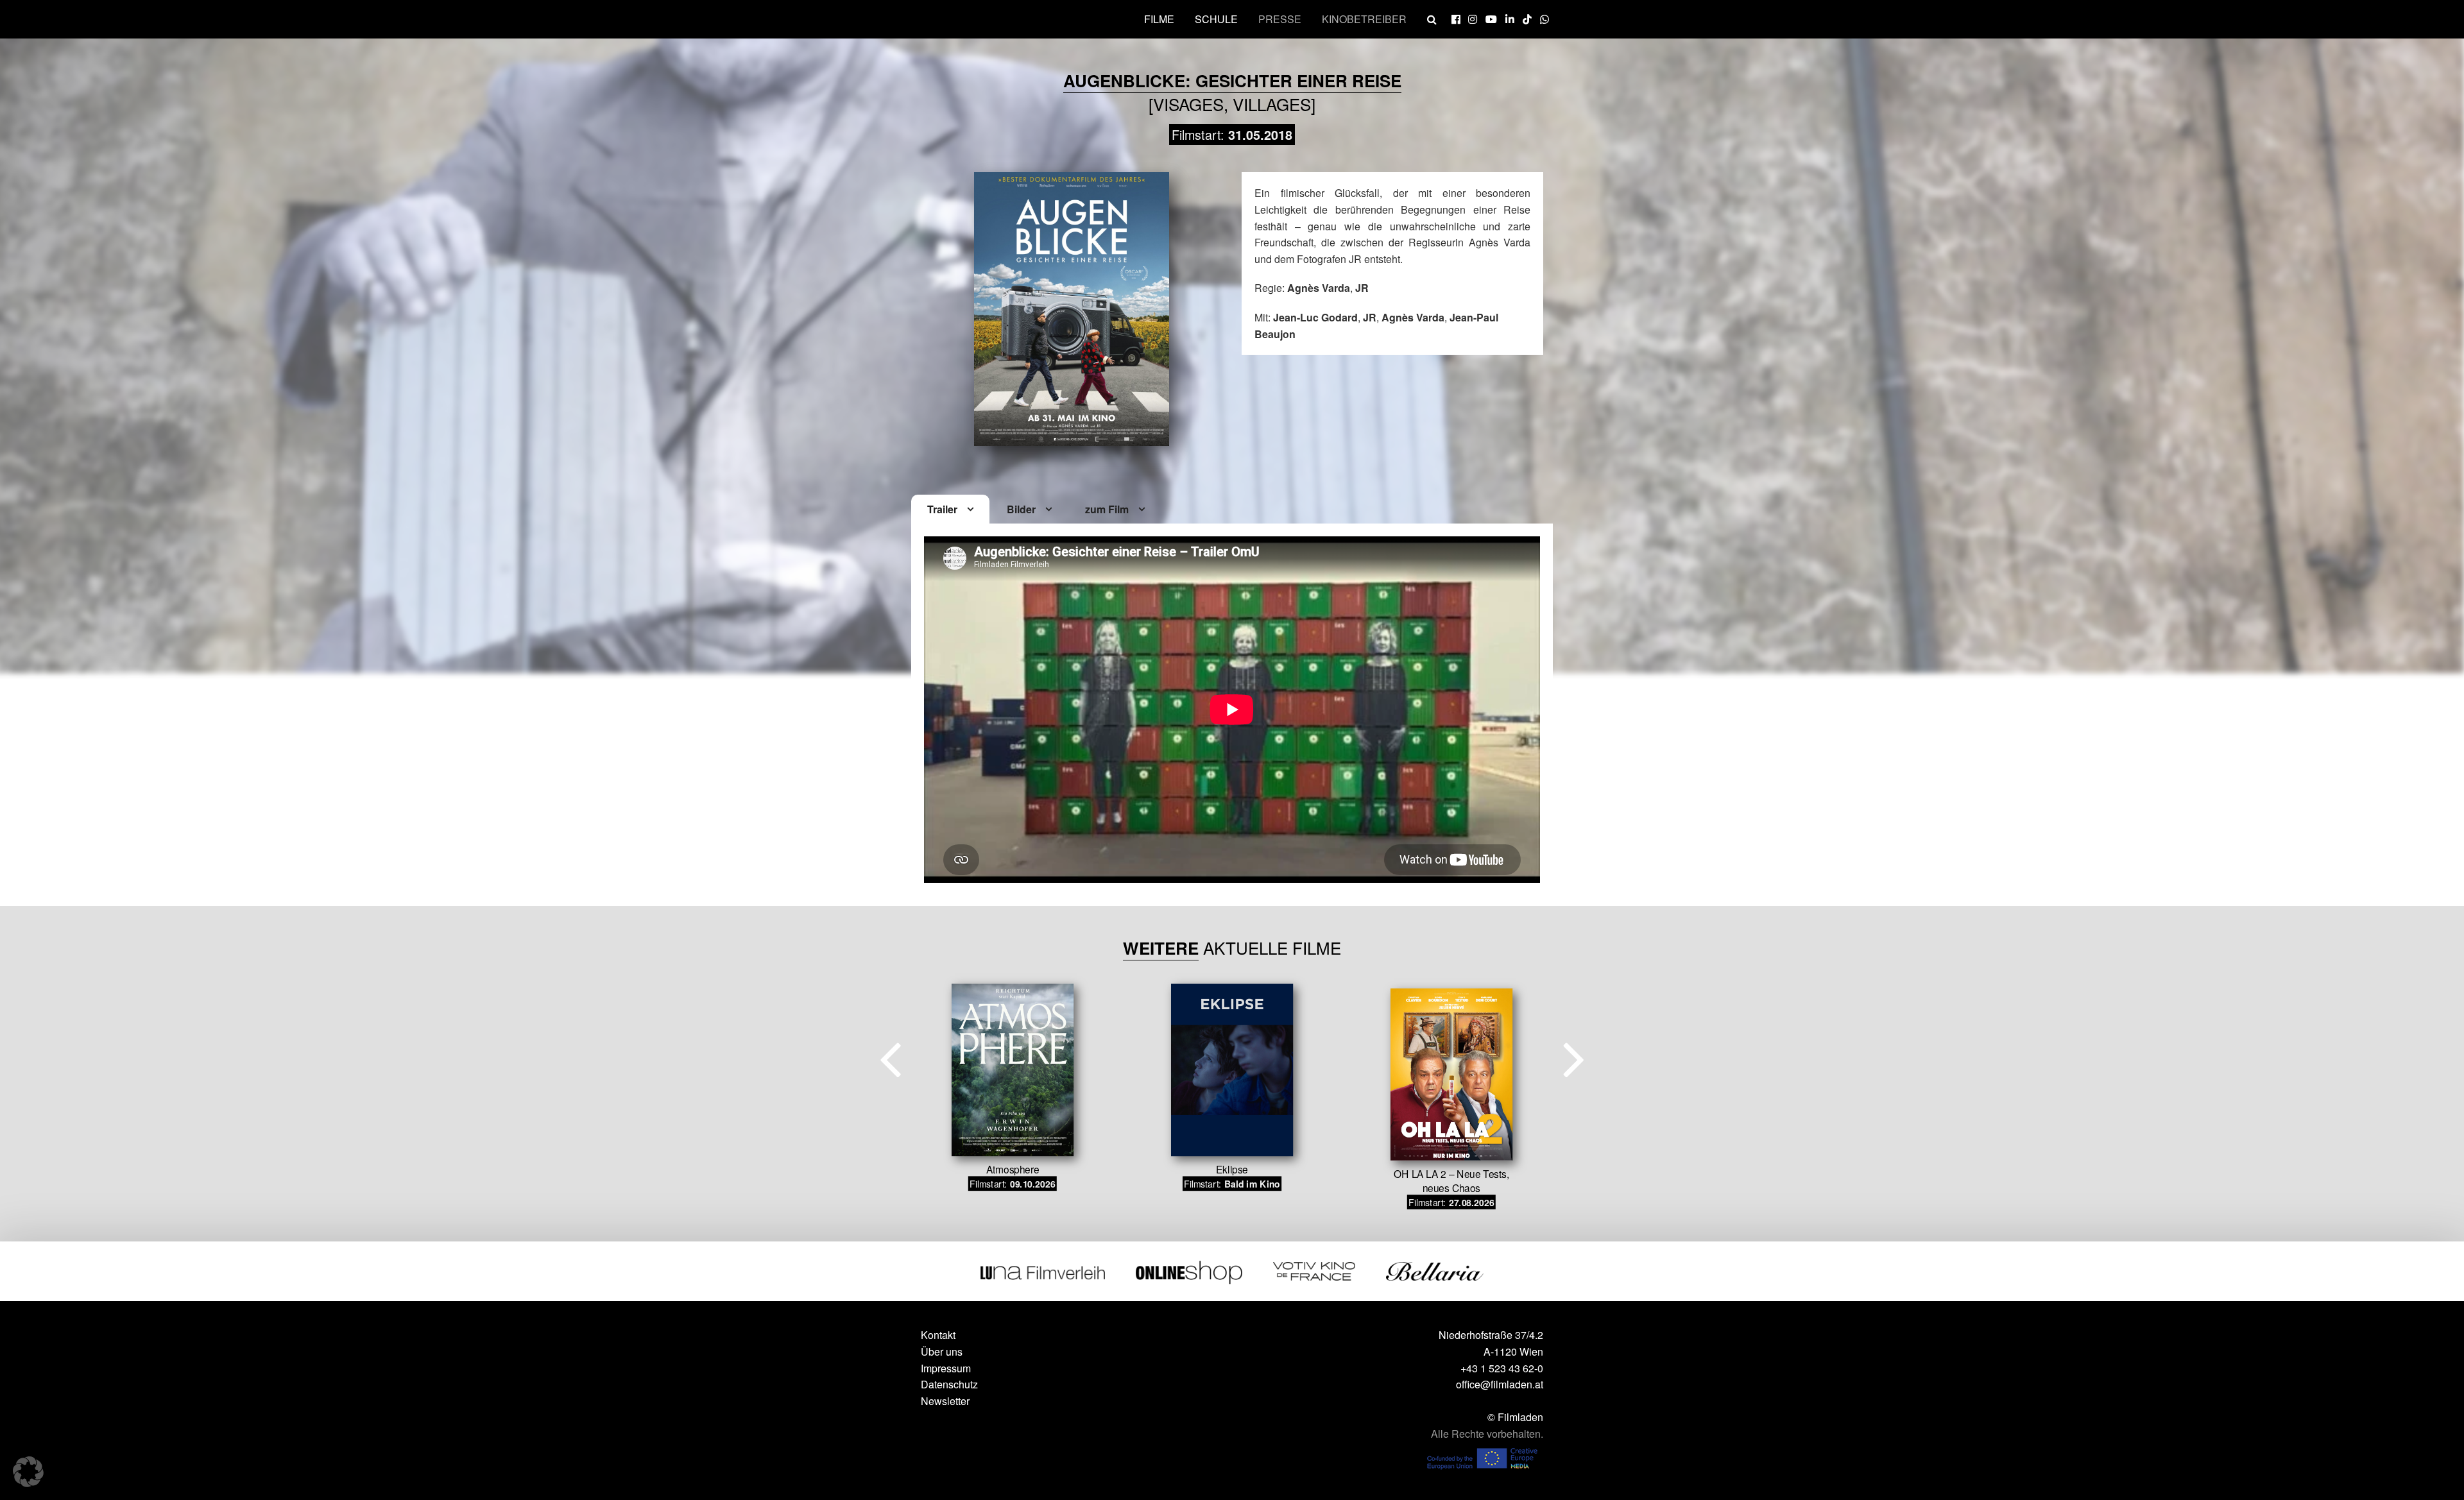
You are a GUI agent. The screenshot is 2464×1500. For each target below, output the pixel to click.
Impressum (946, 1368)
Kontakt (938, 1335)
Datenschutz (949, 1384)
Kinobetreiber (1364, 19)
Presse (1280, 19)
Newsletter (945, 1401)
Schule (1216, 19)
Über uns (942, 1351)
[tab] (950, 510)
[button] (28, 1472)
